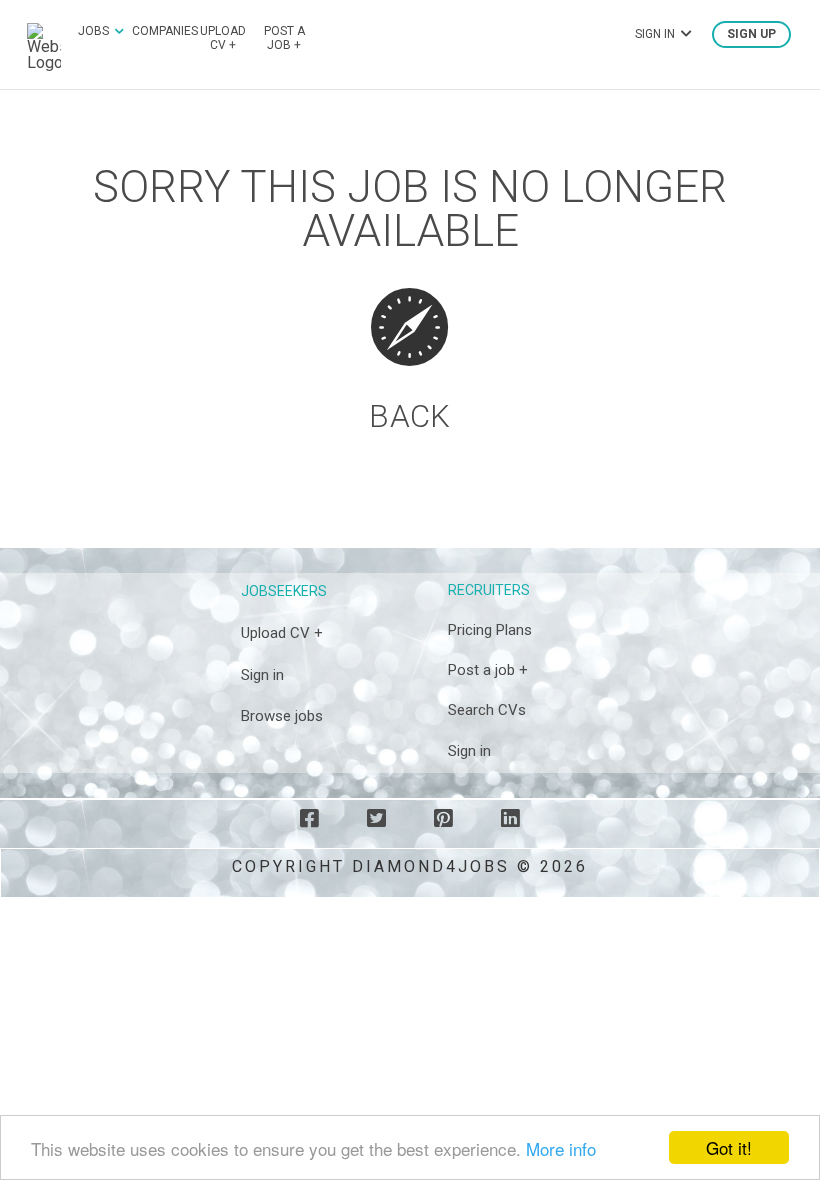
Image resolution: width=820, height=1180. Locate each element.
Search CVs (487, 710)
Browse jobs (282, 716)
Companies (165, 31)
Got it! (729, 1147)
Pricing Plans (490, 630)
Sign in (262, 675)
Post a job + (284, 38)
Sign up (751, 34)
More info (561, 1148)
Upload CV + (223, 38)
